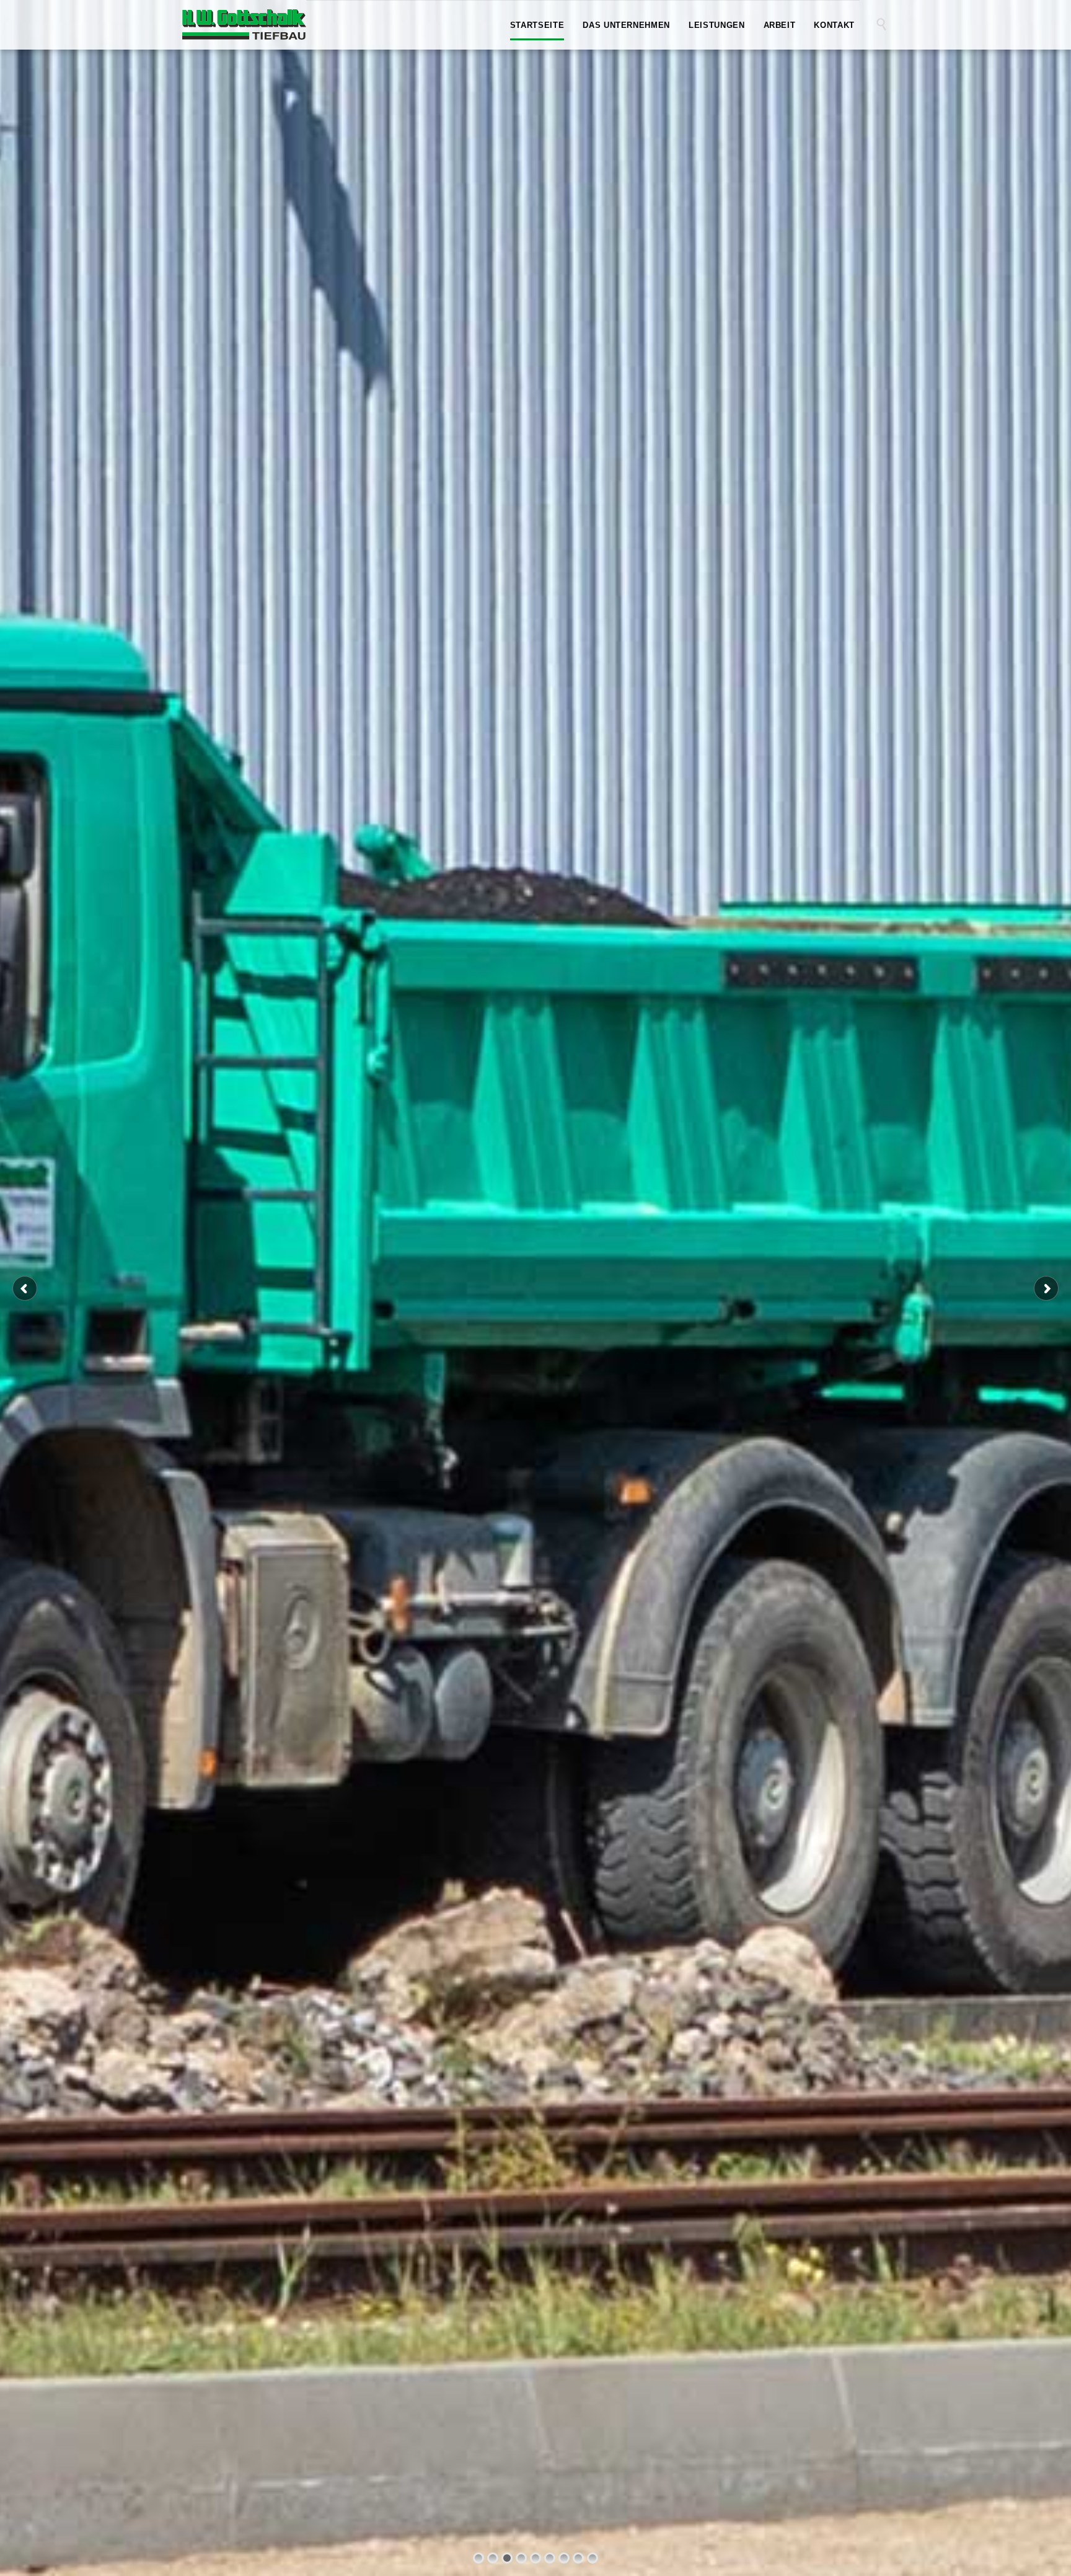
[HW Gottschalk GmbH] (244, 24)
